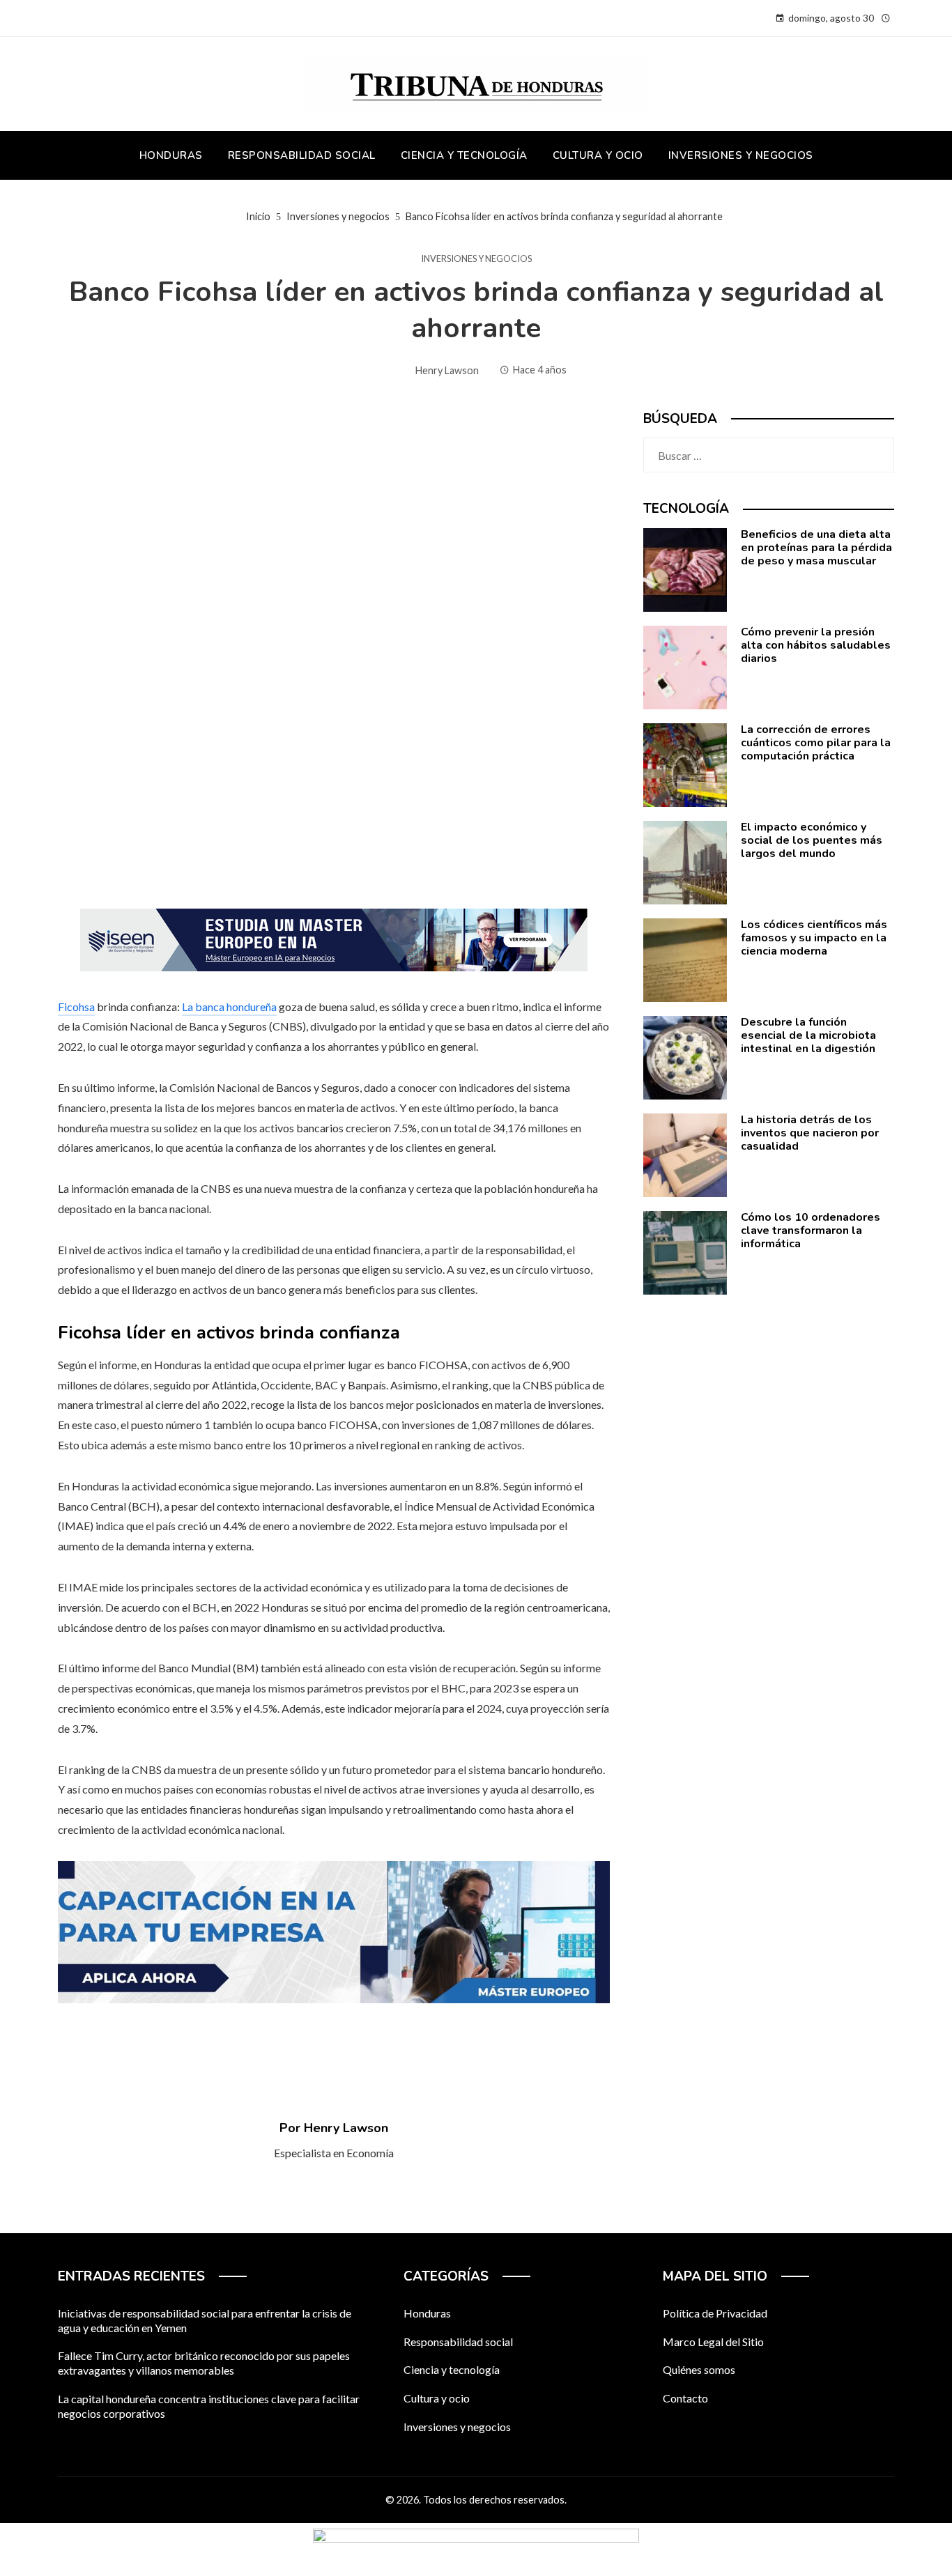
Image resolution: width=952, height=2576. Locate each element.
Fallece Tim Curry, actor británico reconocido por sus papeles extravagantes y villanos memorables (204, 2363)
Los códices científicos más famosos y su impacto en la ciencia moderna (814, 938)
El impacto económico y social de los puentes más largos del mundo (812, 840)
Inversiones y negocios (476, 259)
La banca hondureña (229, 1007)
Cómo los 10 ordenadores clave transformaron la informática (811, 1231)
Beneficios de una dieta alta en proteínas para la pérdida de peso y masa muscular (816, 548)
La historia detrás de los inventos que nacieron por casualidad (810, 1133)
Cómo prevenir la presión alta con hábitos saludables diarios (816, 645)
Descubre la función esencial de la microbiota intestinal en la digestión (808, 1035)
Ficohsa (76, 1007)
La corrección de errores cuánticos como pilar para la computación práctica (816, 743)
